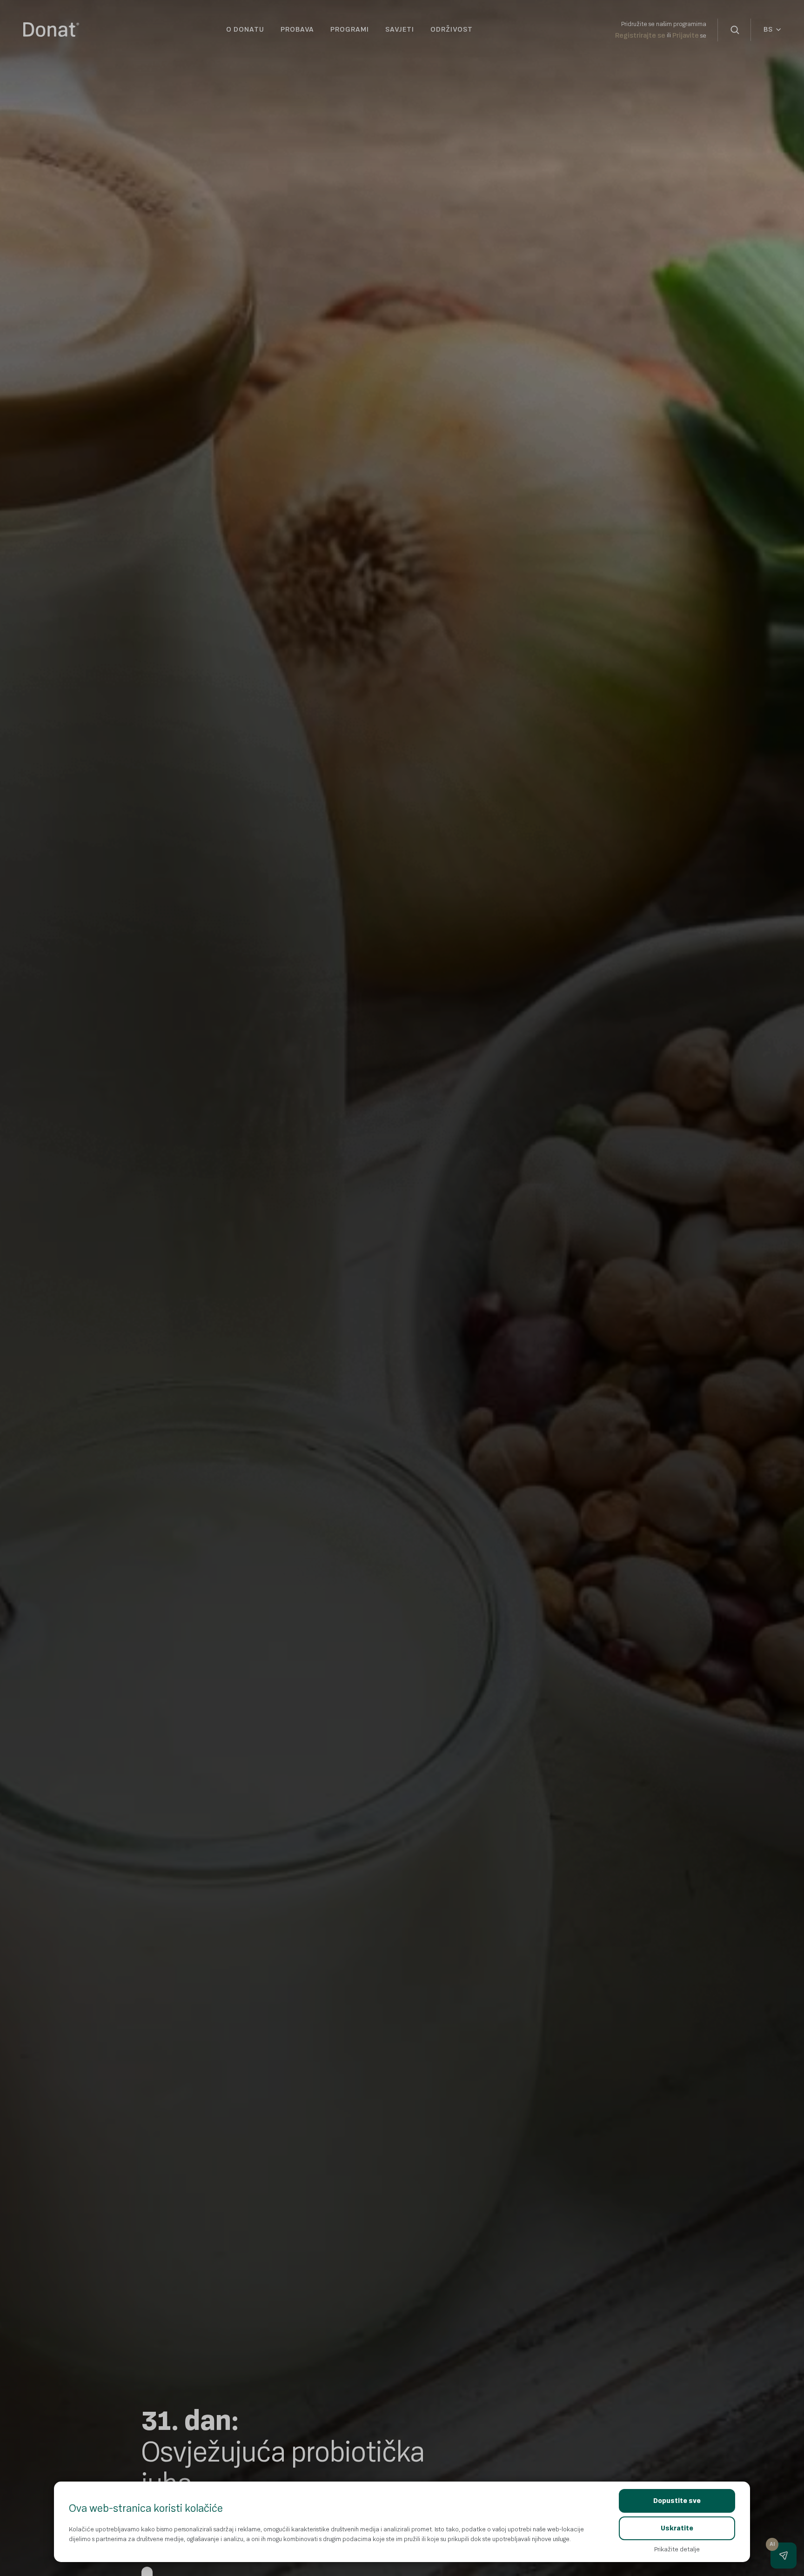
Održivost (452, 30)
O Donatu (245, 30)
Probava (297, 30)
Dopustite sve (677, 2501)
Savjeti (400, 30)
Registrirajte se (640, 36)
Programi (350, 30)
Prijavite (686, 36)
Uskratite (677, 2528)
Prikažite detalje (677, 2549)
